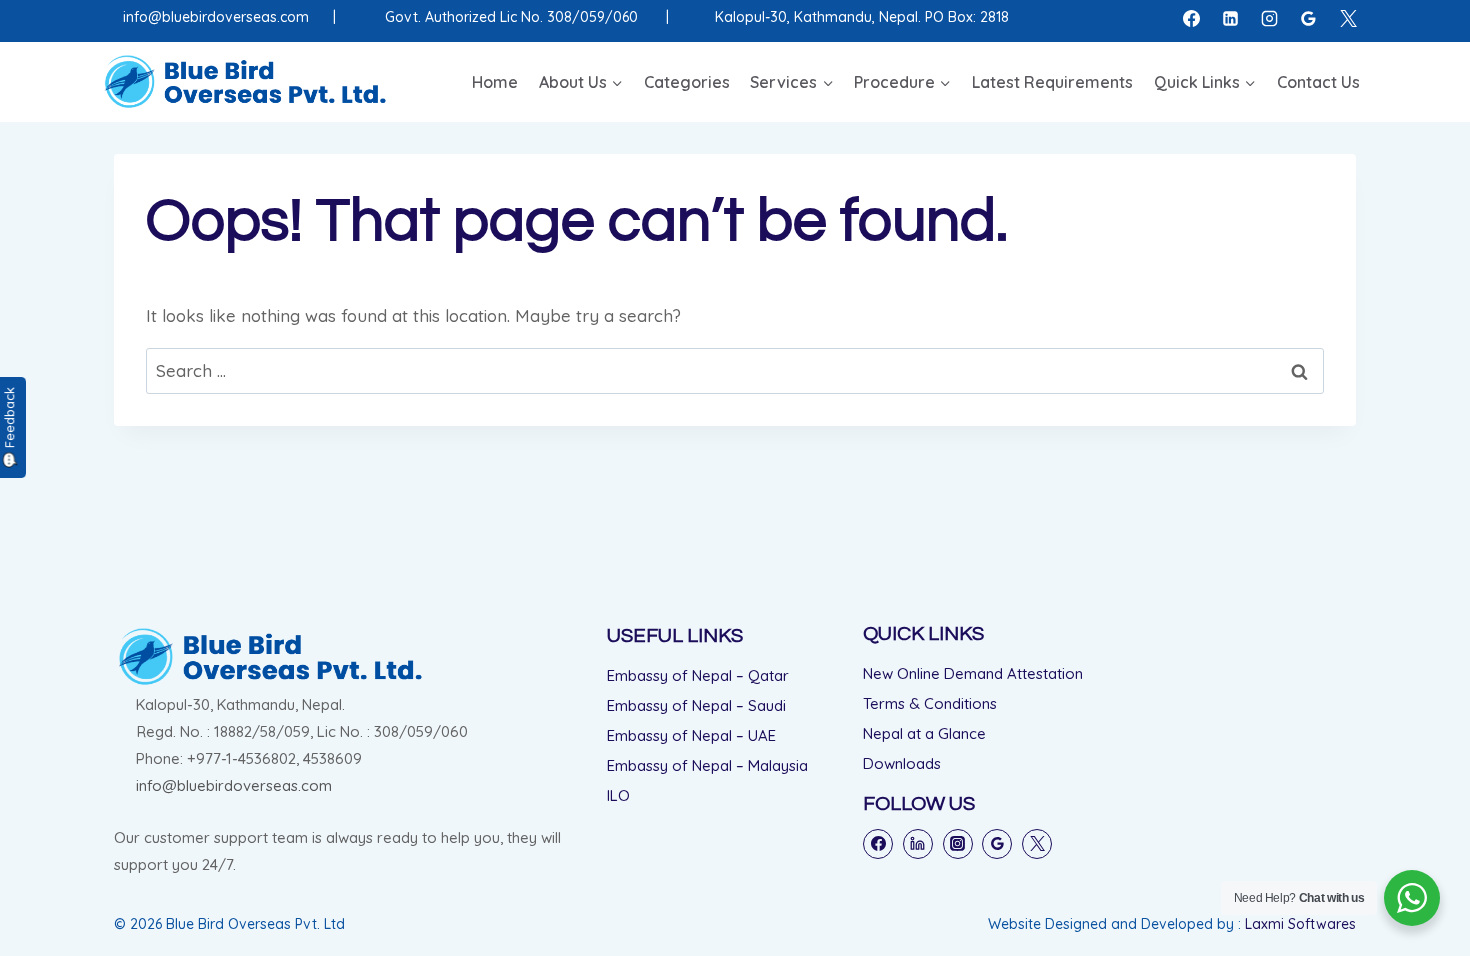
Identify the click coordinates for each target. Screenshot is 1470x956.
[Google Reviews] (1309, 18)
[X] (1348, 18)
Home (495, 82)
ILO (618, 795)
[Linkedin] (1231, 18)
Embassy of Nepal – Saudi (696, 705)
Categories (687, 82)
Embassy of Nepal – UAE (691, 735)
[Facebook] (1192, 18)
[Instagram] (1270, 18)
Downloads (902, 763)
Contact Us (1318, 82)
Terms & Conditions (930, 703)
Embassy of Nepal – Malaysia (707, 765)
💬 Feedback (9, 427)
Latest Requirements (1052, 82)
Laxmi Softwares (1300, 924)
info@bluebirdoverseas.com (216, 17)
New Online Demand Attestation (973, 673)
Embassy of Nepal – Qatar (698, 675)
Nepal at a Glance (924, 733)
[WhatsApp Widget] (1412, 898)
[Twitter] (1037, 844)
